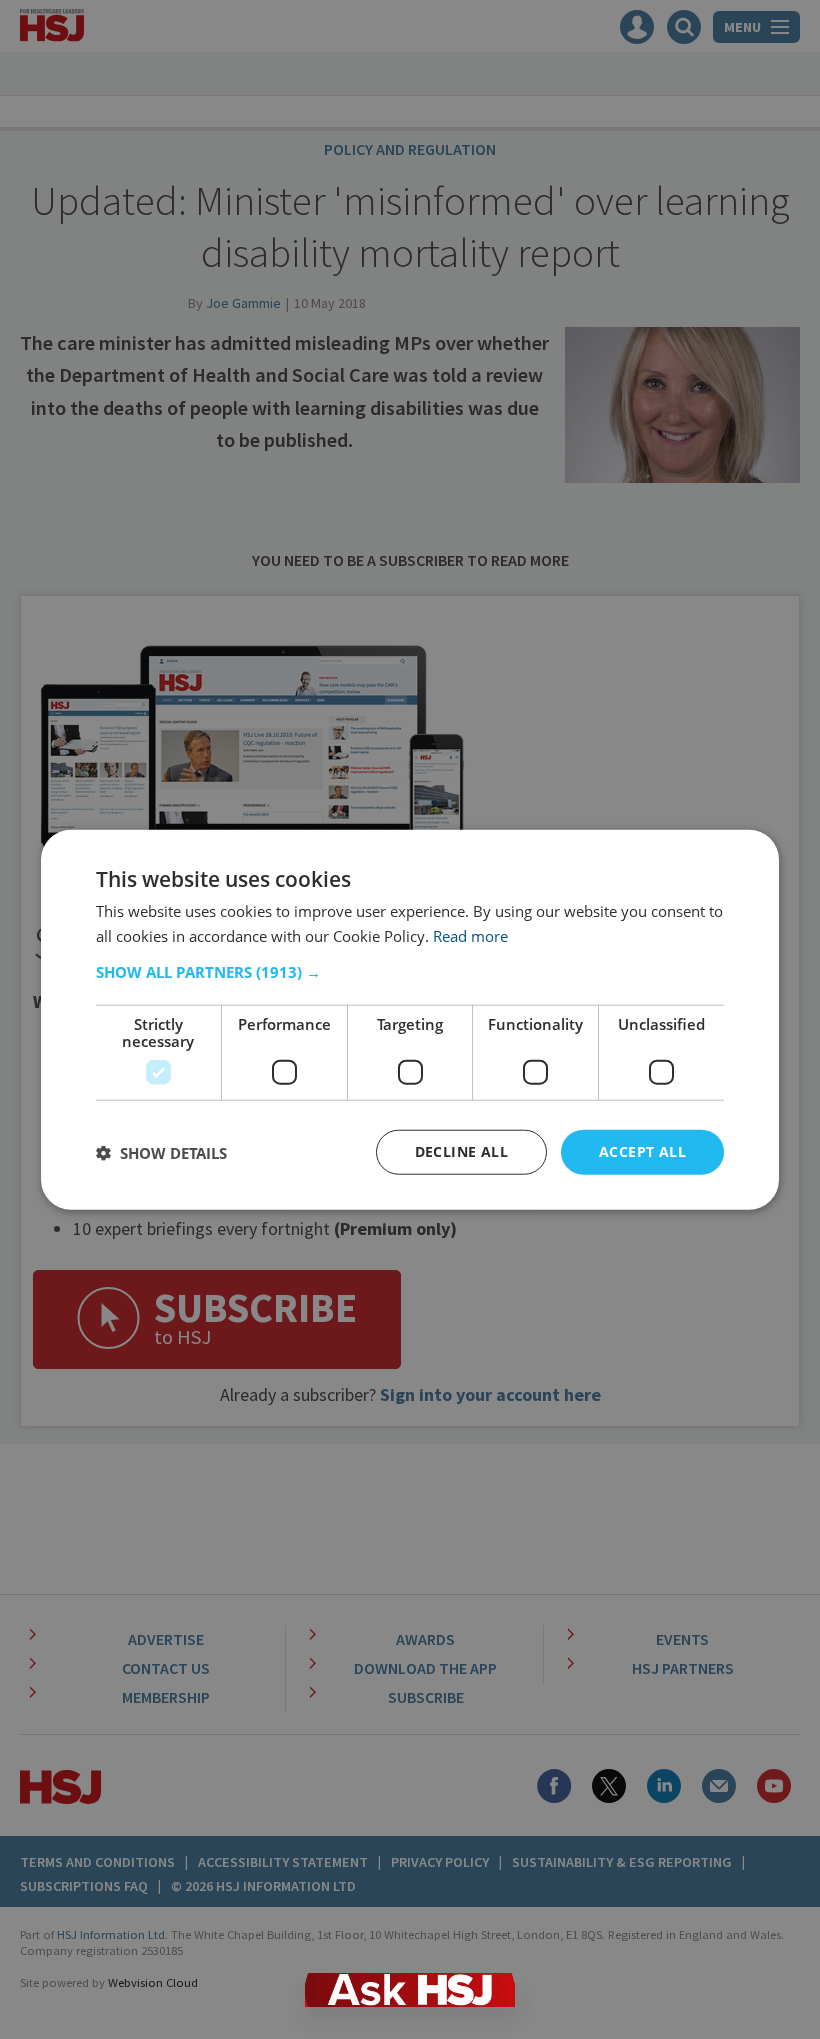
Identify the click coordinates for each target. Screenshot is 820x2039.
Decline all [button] (461, 1151)
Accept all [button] (642, 1151)
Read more (470, 935)
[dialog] (410, 1019)
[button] (410, 972)
